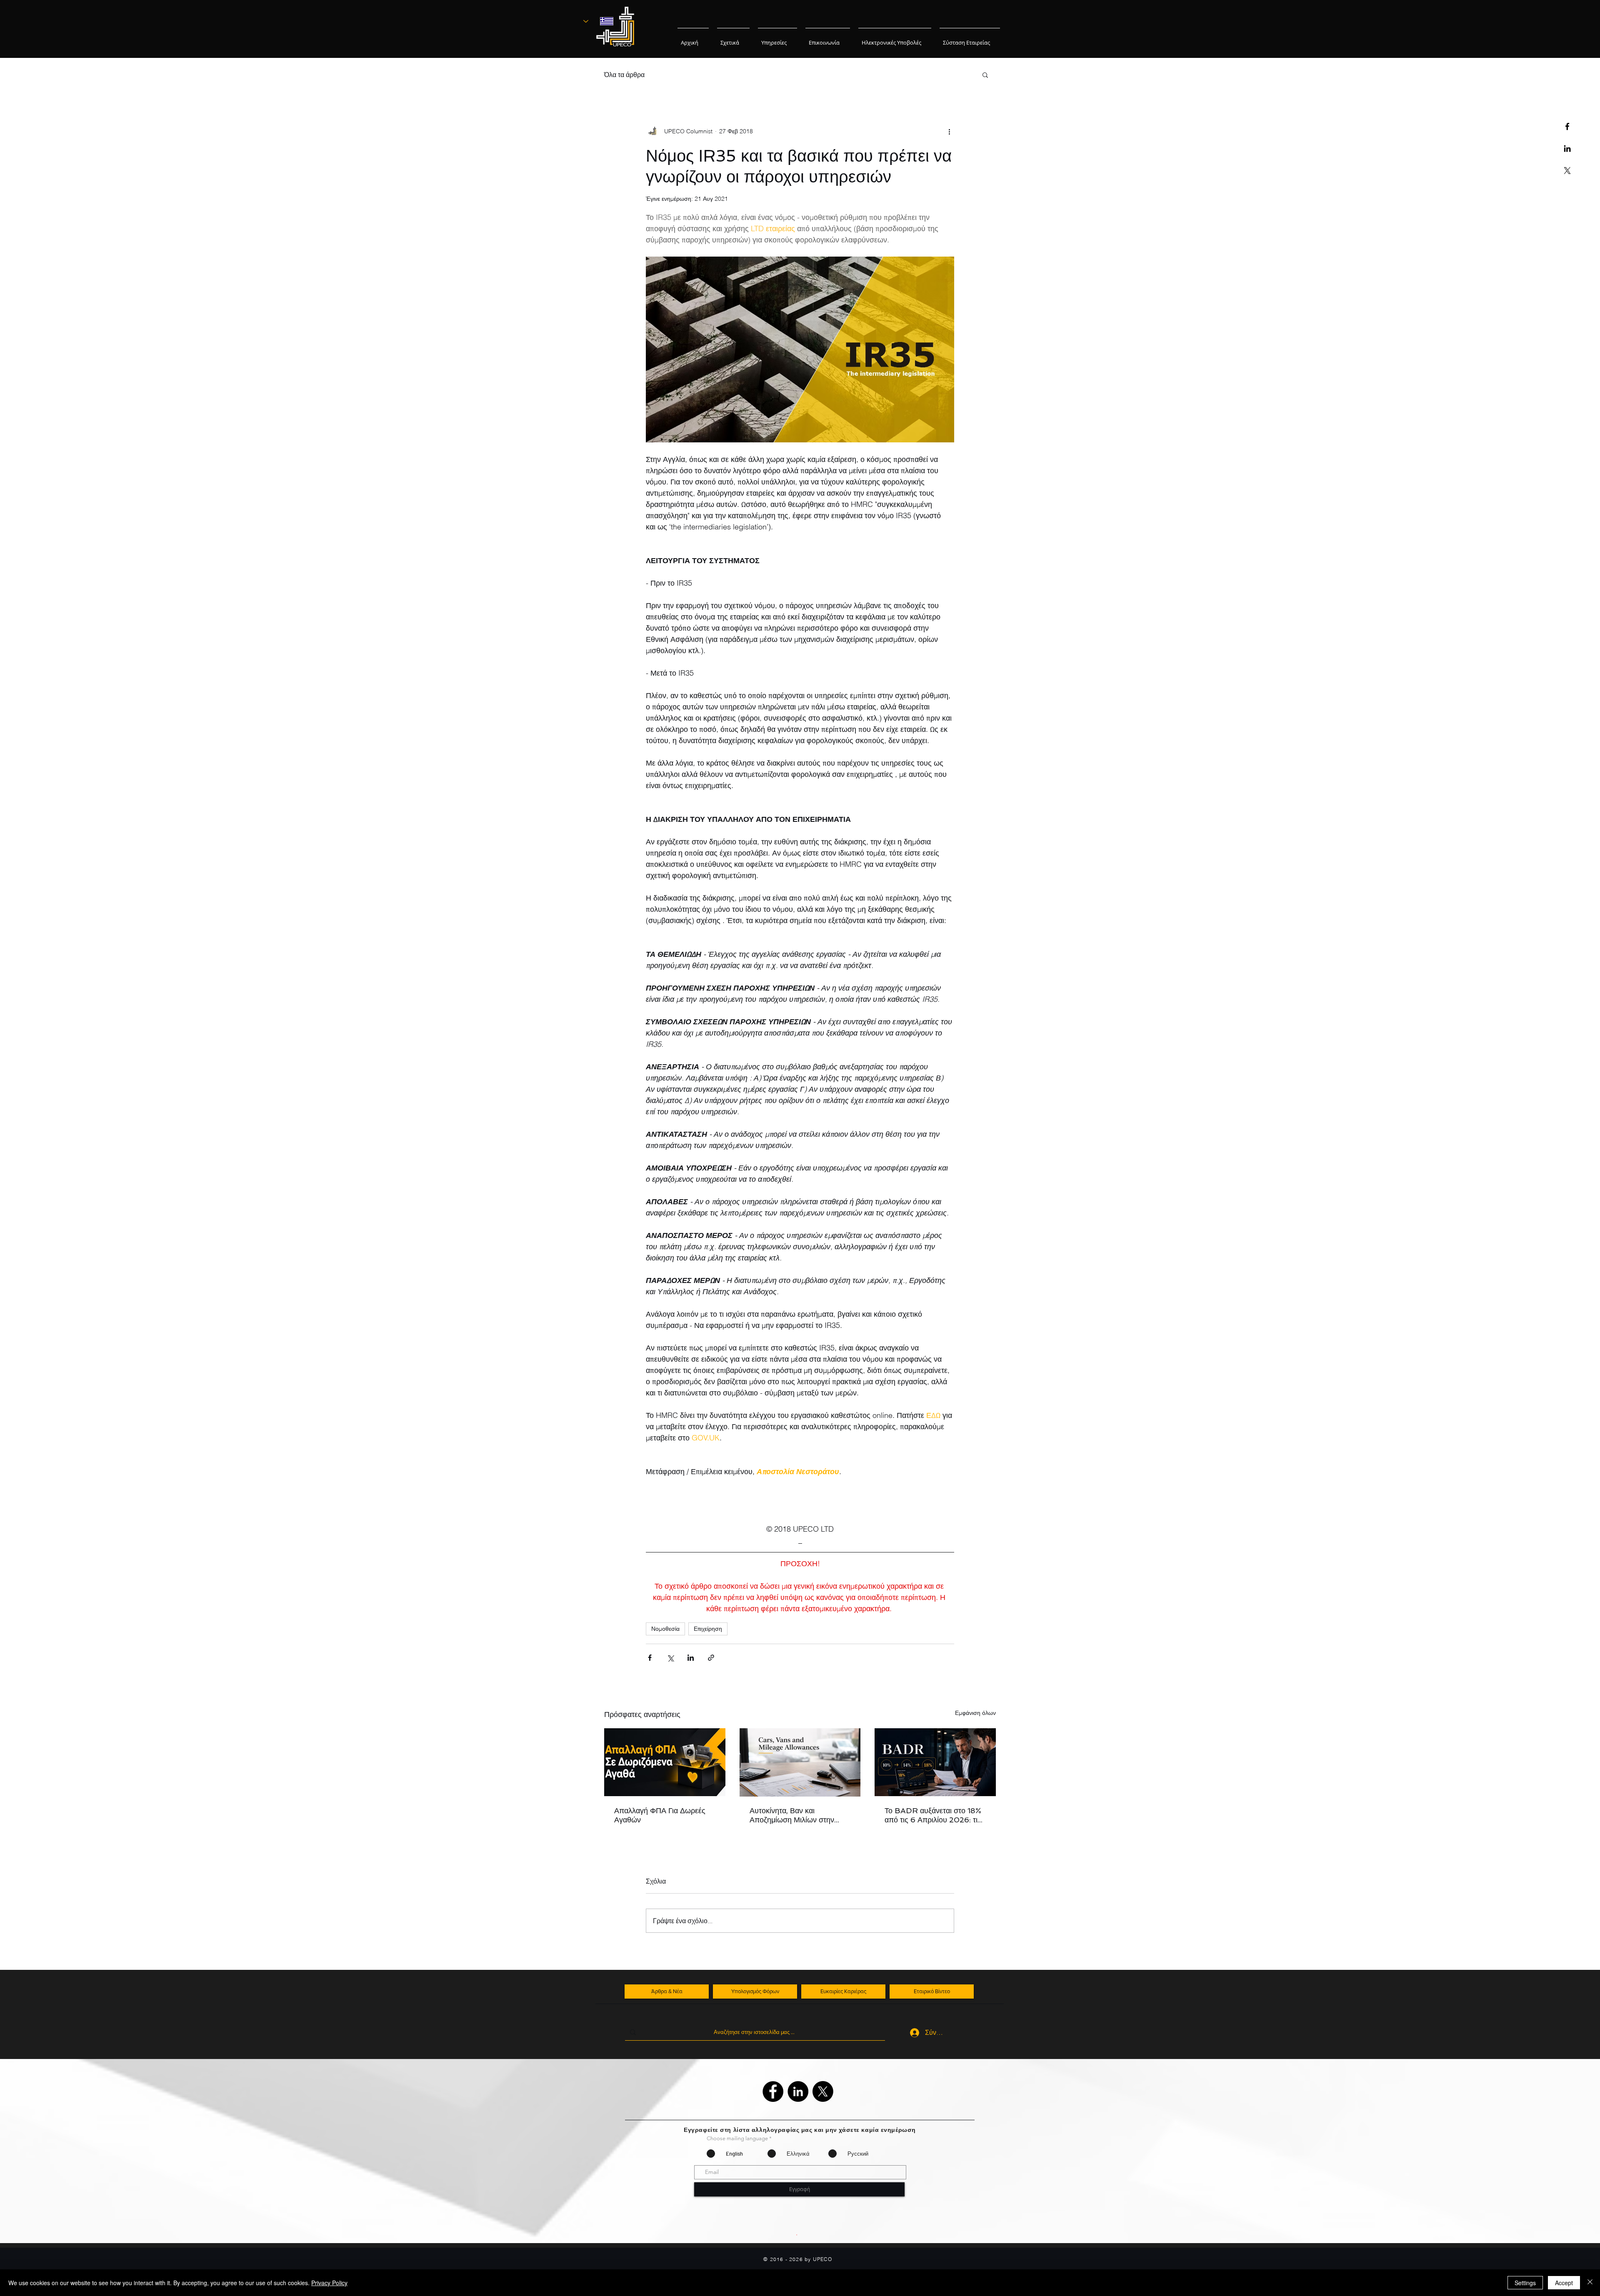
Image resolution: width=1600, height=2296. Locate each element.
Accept (1564, 2283)
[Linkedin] (1567, 148)
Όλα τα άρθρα (624, 75)
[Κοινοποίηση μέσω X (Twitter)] (670, 1658)
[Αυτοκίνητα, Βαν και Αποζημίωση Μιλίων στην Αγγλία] (800, 1762)
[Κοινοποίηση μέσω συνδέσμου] (711, 1658)
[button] (985, 75)
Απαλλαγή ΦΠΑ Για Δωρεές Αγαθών (660, 1815)
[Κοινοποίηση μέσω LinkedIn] (691, 1658)
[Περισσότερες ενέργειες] (949, 131)
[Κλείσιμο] (1590, 2283)
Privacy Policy (329, 2283)
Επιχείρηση (708, 1629)
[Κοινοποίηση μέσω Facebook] (650, 1658)
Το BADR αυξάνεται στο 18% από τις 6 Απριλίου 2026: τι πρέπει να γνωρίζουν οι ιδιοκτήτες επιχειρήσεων (933, 1815)
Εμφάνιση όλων (975, 1713)
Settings (1525, 2283)
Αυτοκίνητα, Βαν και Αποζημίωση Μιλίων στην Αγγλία (792, 1815)
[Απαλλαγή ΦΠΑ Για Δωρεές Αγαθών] (665, 1762)
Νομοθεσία (665, 1629)
